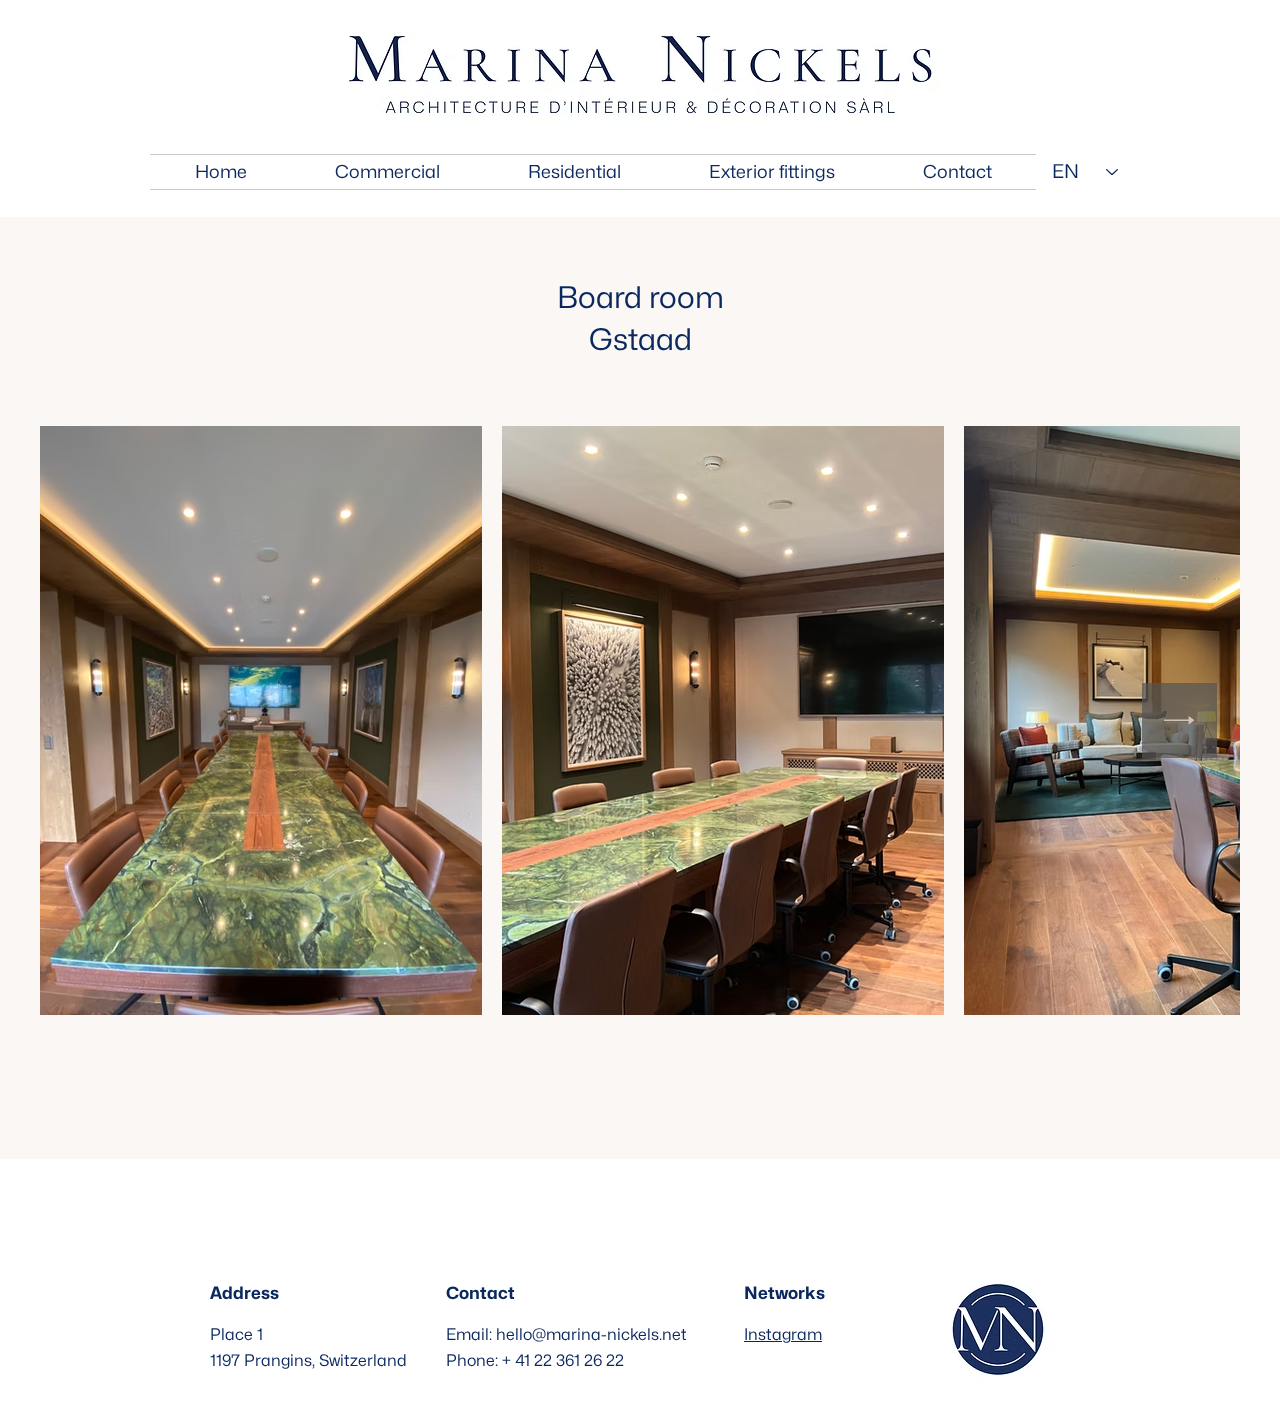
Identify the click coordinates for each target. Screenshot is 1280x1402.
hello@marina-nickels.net (591, 1334)
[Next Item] (1179, 720)
